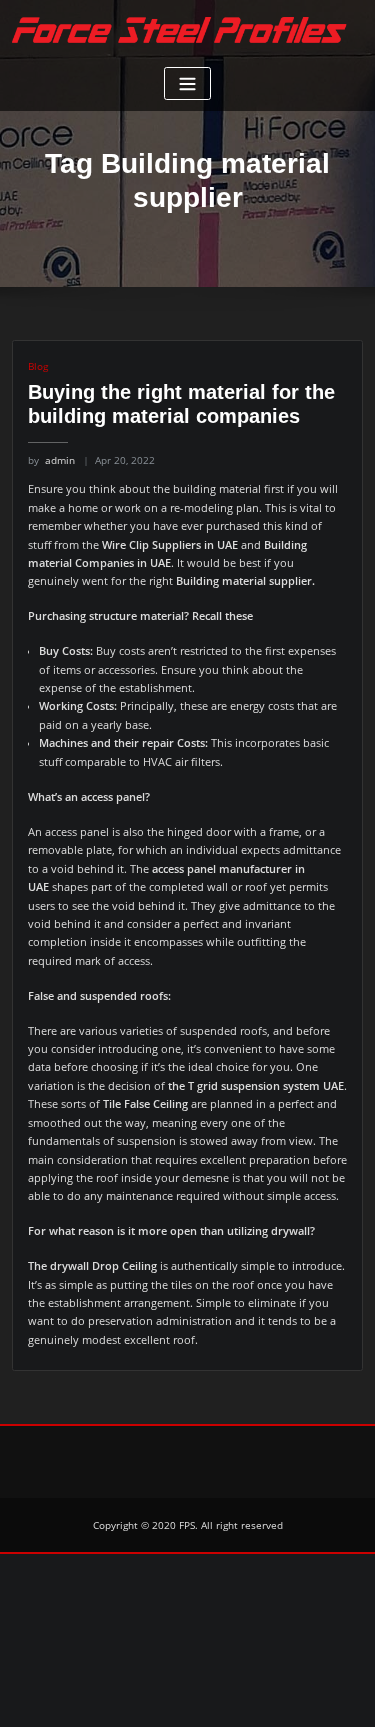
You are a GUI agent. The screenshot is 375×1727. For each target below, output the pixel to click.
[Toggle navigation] (187, 83)
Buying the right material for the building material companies (181, 404)
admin (51, 460)
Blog (38, 366)
